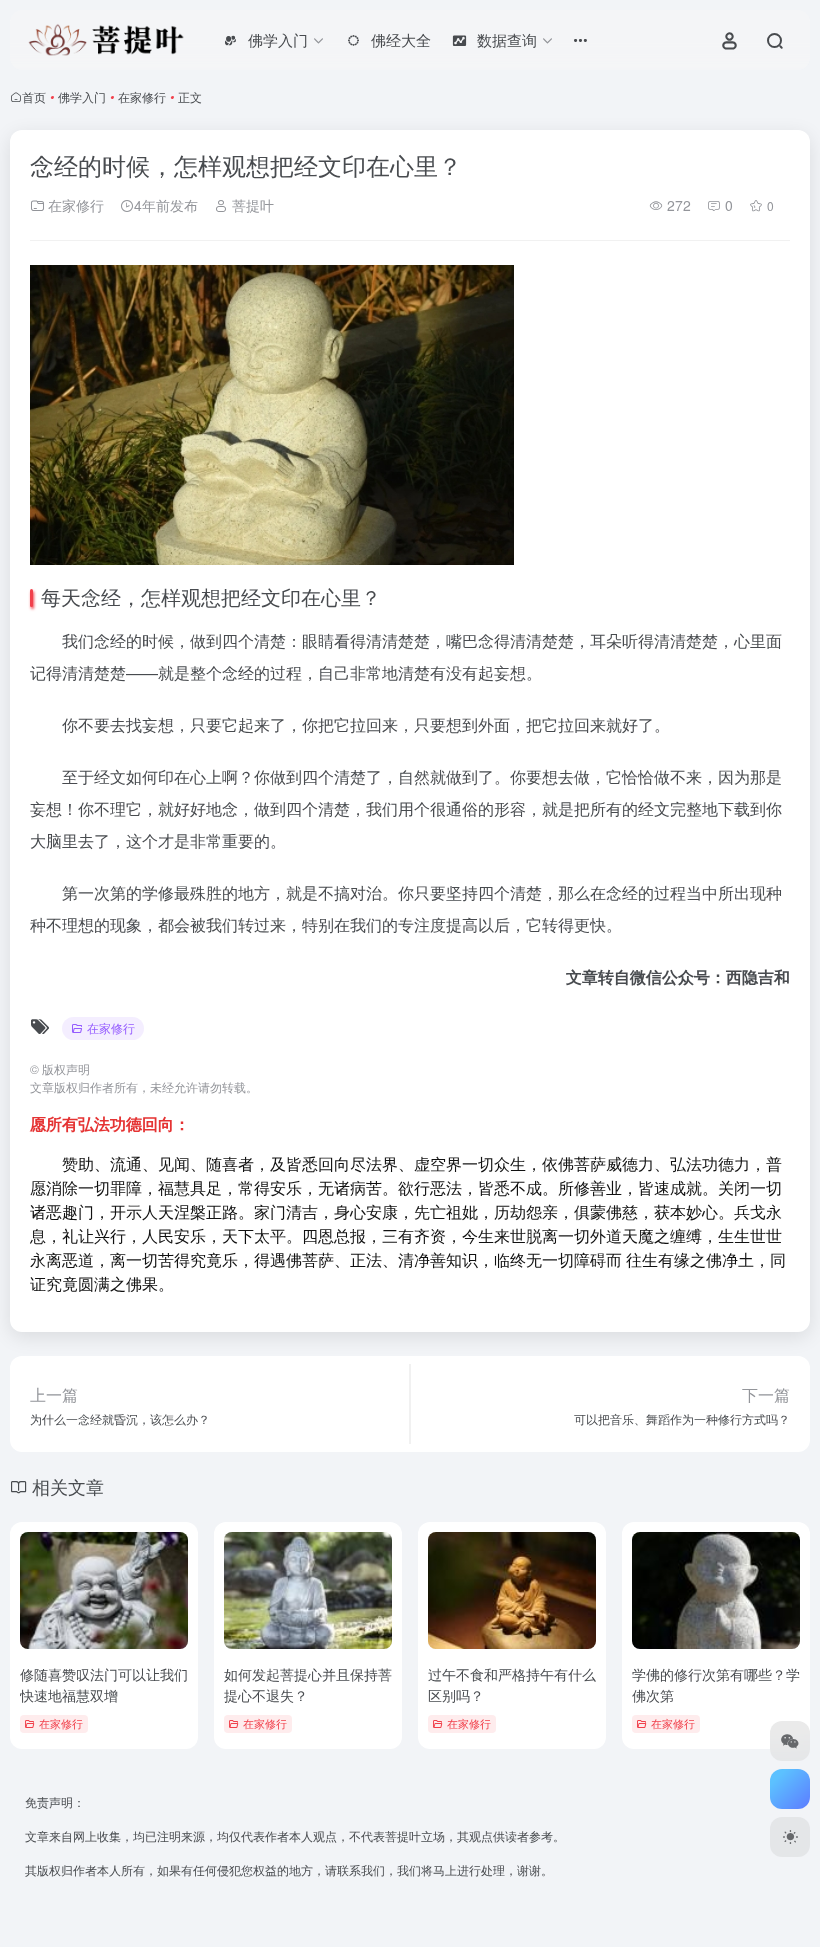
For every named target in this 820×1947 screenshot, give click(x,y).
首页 (34, 96)
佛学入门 (82, 96)
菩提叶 (251, 205)
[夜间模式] (790, 1837)
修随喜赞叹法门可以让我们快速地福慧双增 (104, 1684)
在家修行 (142, 96)
